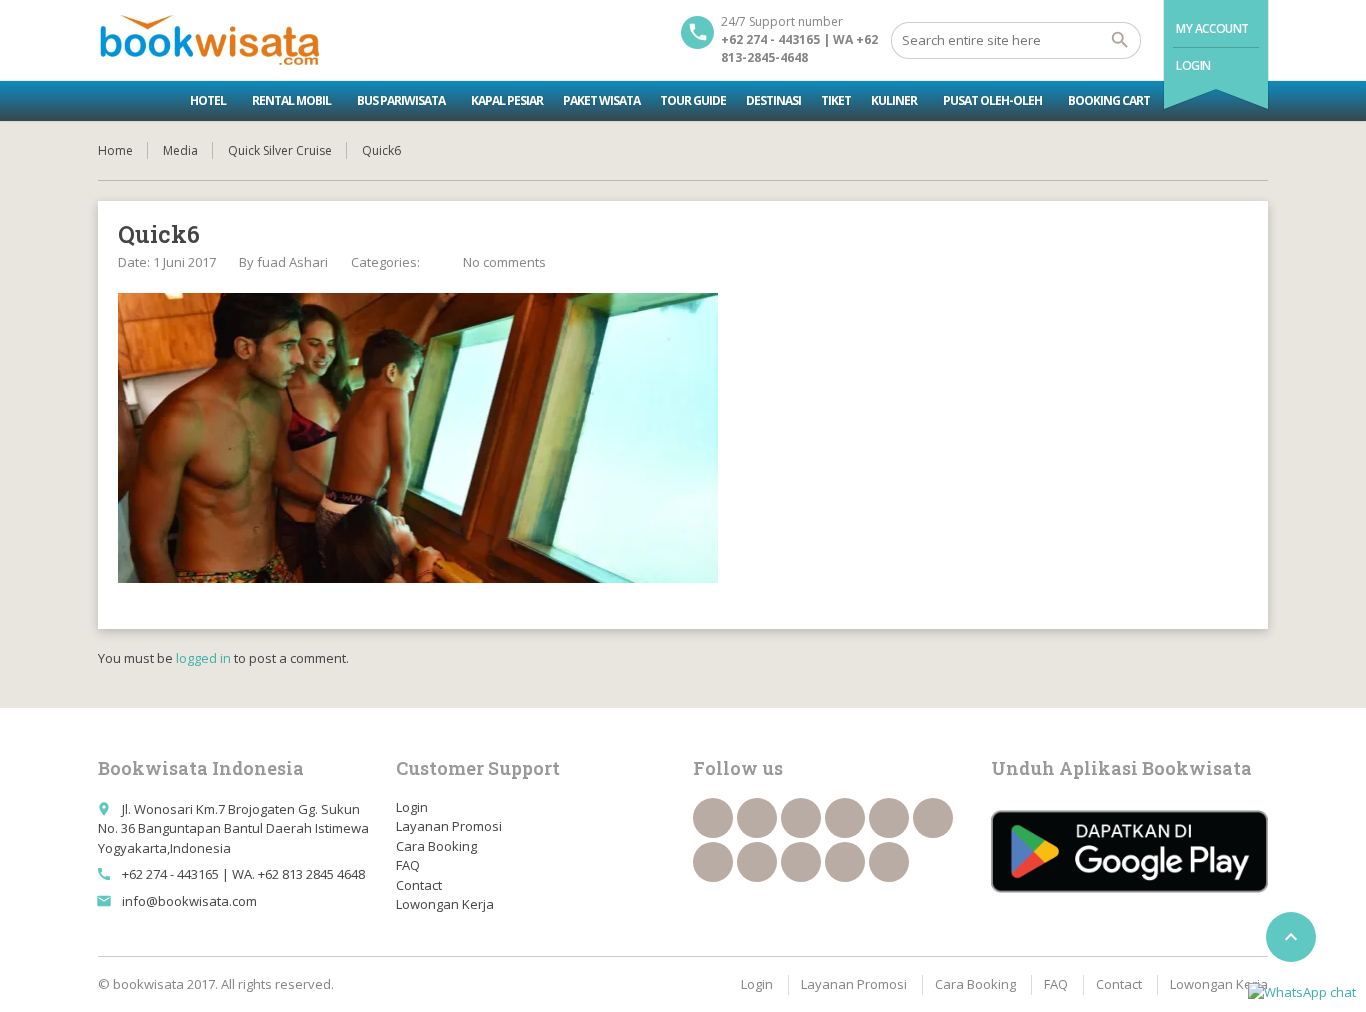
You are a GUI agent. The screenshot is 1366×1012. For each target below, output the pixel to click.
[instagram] (845, 862)
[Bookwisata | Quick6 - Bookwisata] (208, 40)
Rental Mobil (291, 100)
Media (180, 150)
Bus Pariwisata (401, 100)
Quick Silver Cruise (280, 150)
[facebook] (713, 818)
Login (1193, 65)
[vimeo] (713, 862)
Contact (419, 885)
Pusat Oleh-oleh (992, 100)
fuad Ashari (292, 262)
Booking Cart (1109, 100)
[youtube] (933, 818)
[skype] (889, 862)
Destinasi (773, 100)
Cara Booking (436, 846)
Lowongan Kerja (445, 904)
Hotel (208, 100)
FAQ (408, 865)
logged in (203, 658)
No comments (504, 262)
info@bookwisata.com (189, 901)
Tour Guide (693, 100)
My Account (1212, 28)
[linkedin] (845, 818)
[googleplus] (889, 818)
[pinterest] (757, 862)
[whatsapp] (801, 862)
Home (115, 150)
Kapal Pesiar (507, 100)
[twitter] (757, 818)
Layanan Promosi (449, 826)
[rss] (801, 818)
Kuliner (894, 100)
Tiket (836, 100)
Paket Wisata (601, 100)
